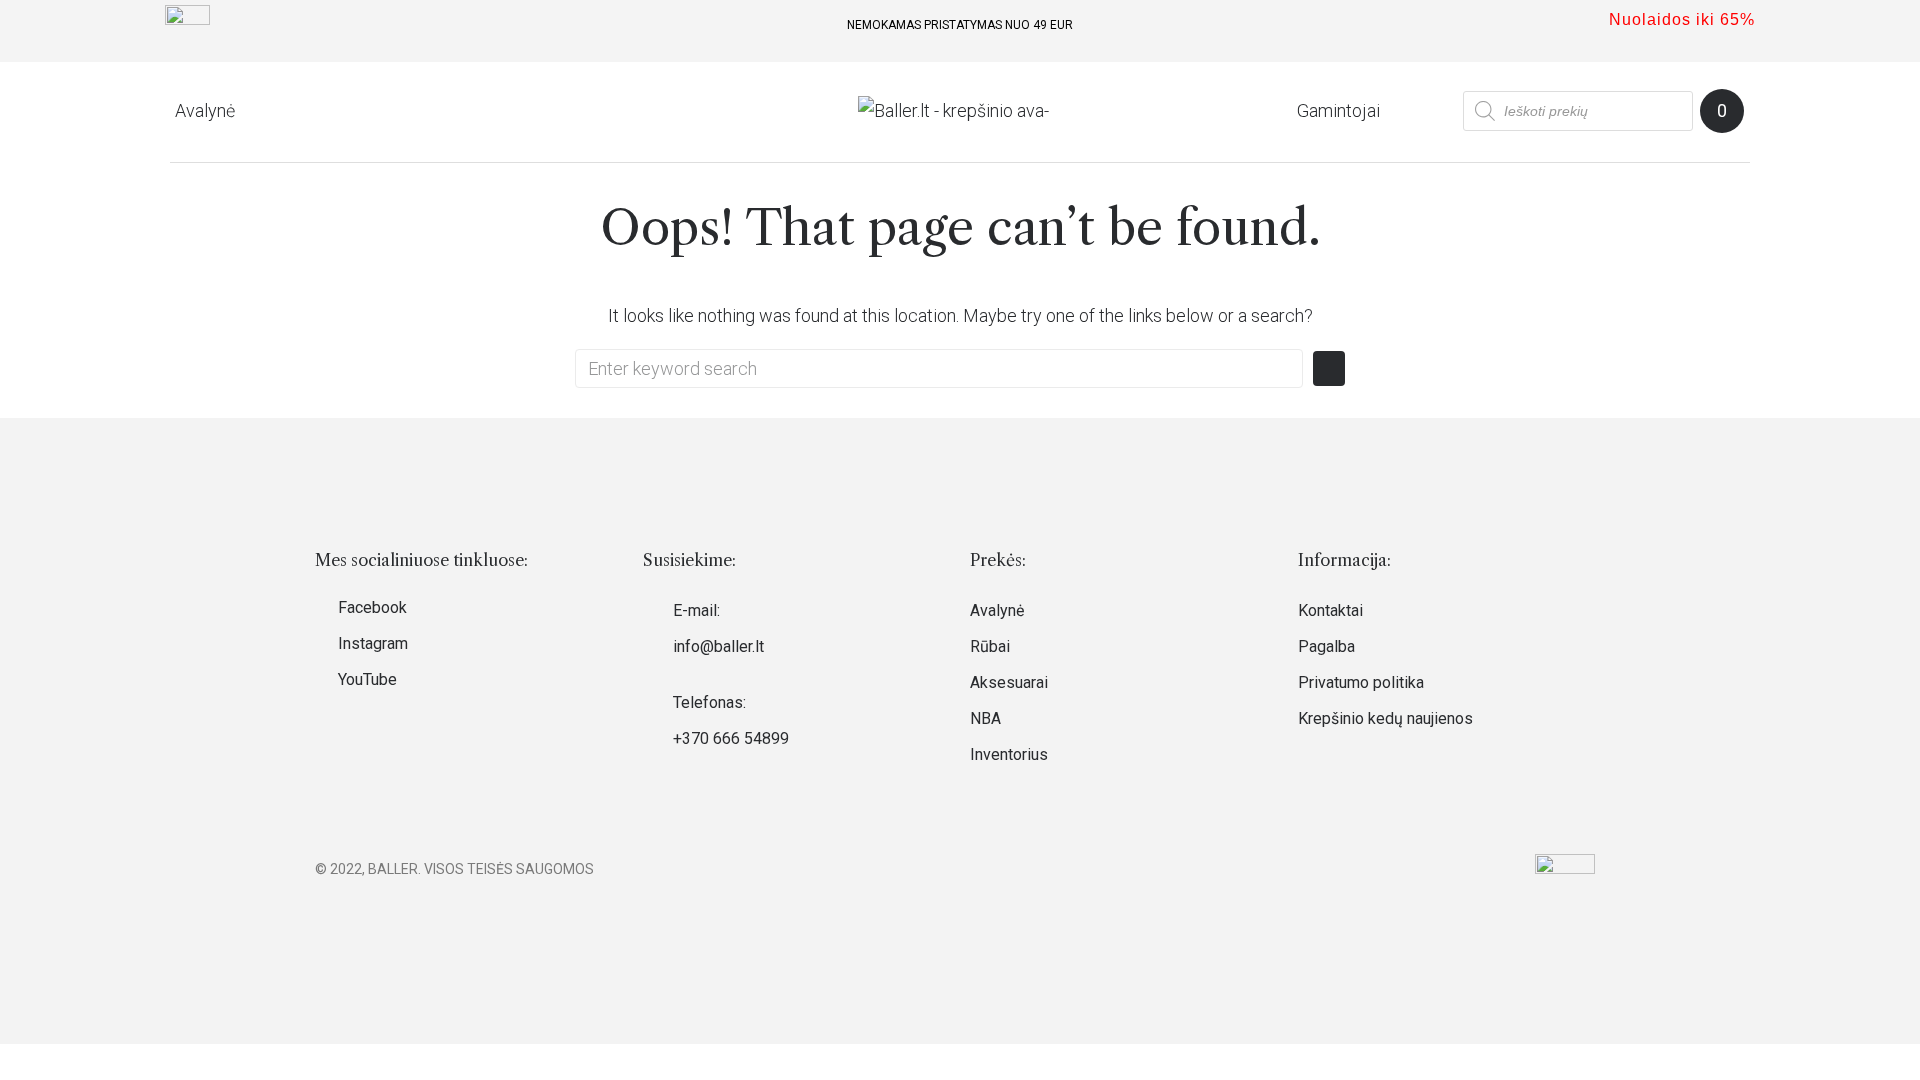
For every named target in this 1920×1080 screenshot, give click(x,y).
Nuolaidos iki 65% (1682, 19)
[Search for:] (939, 368)
